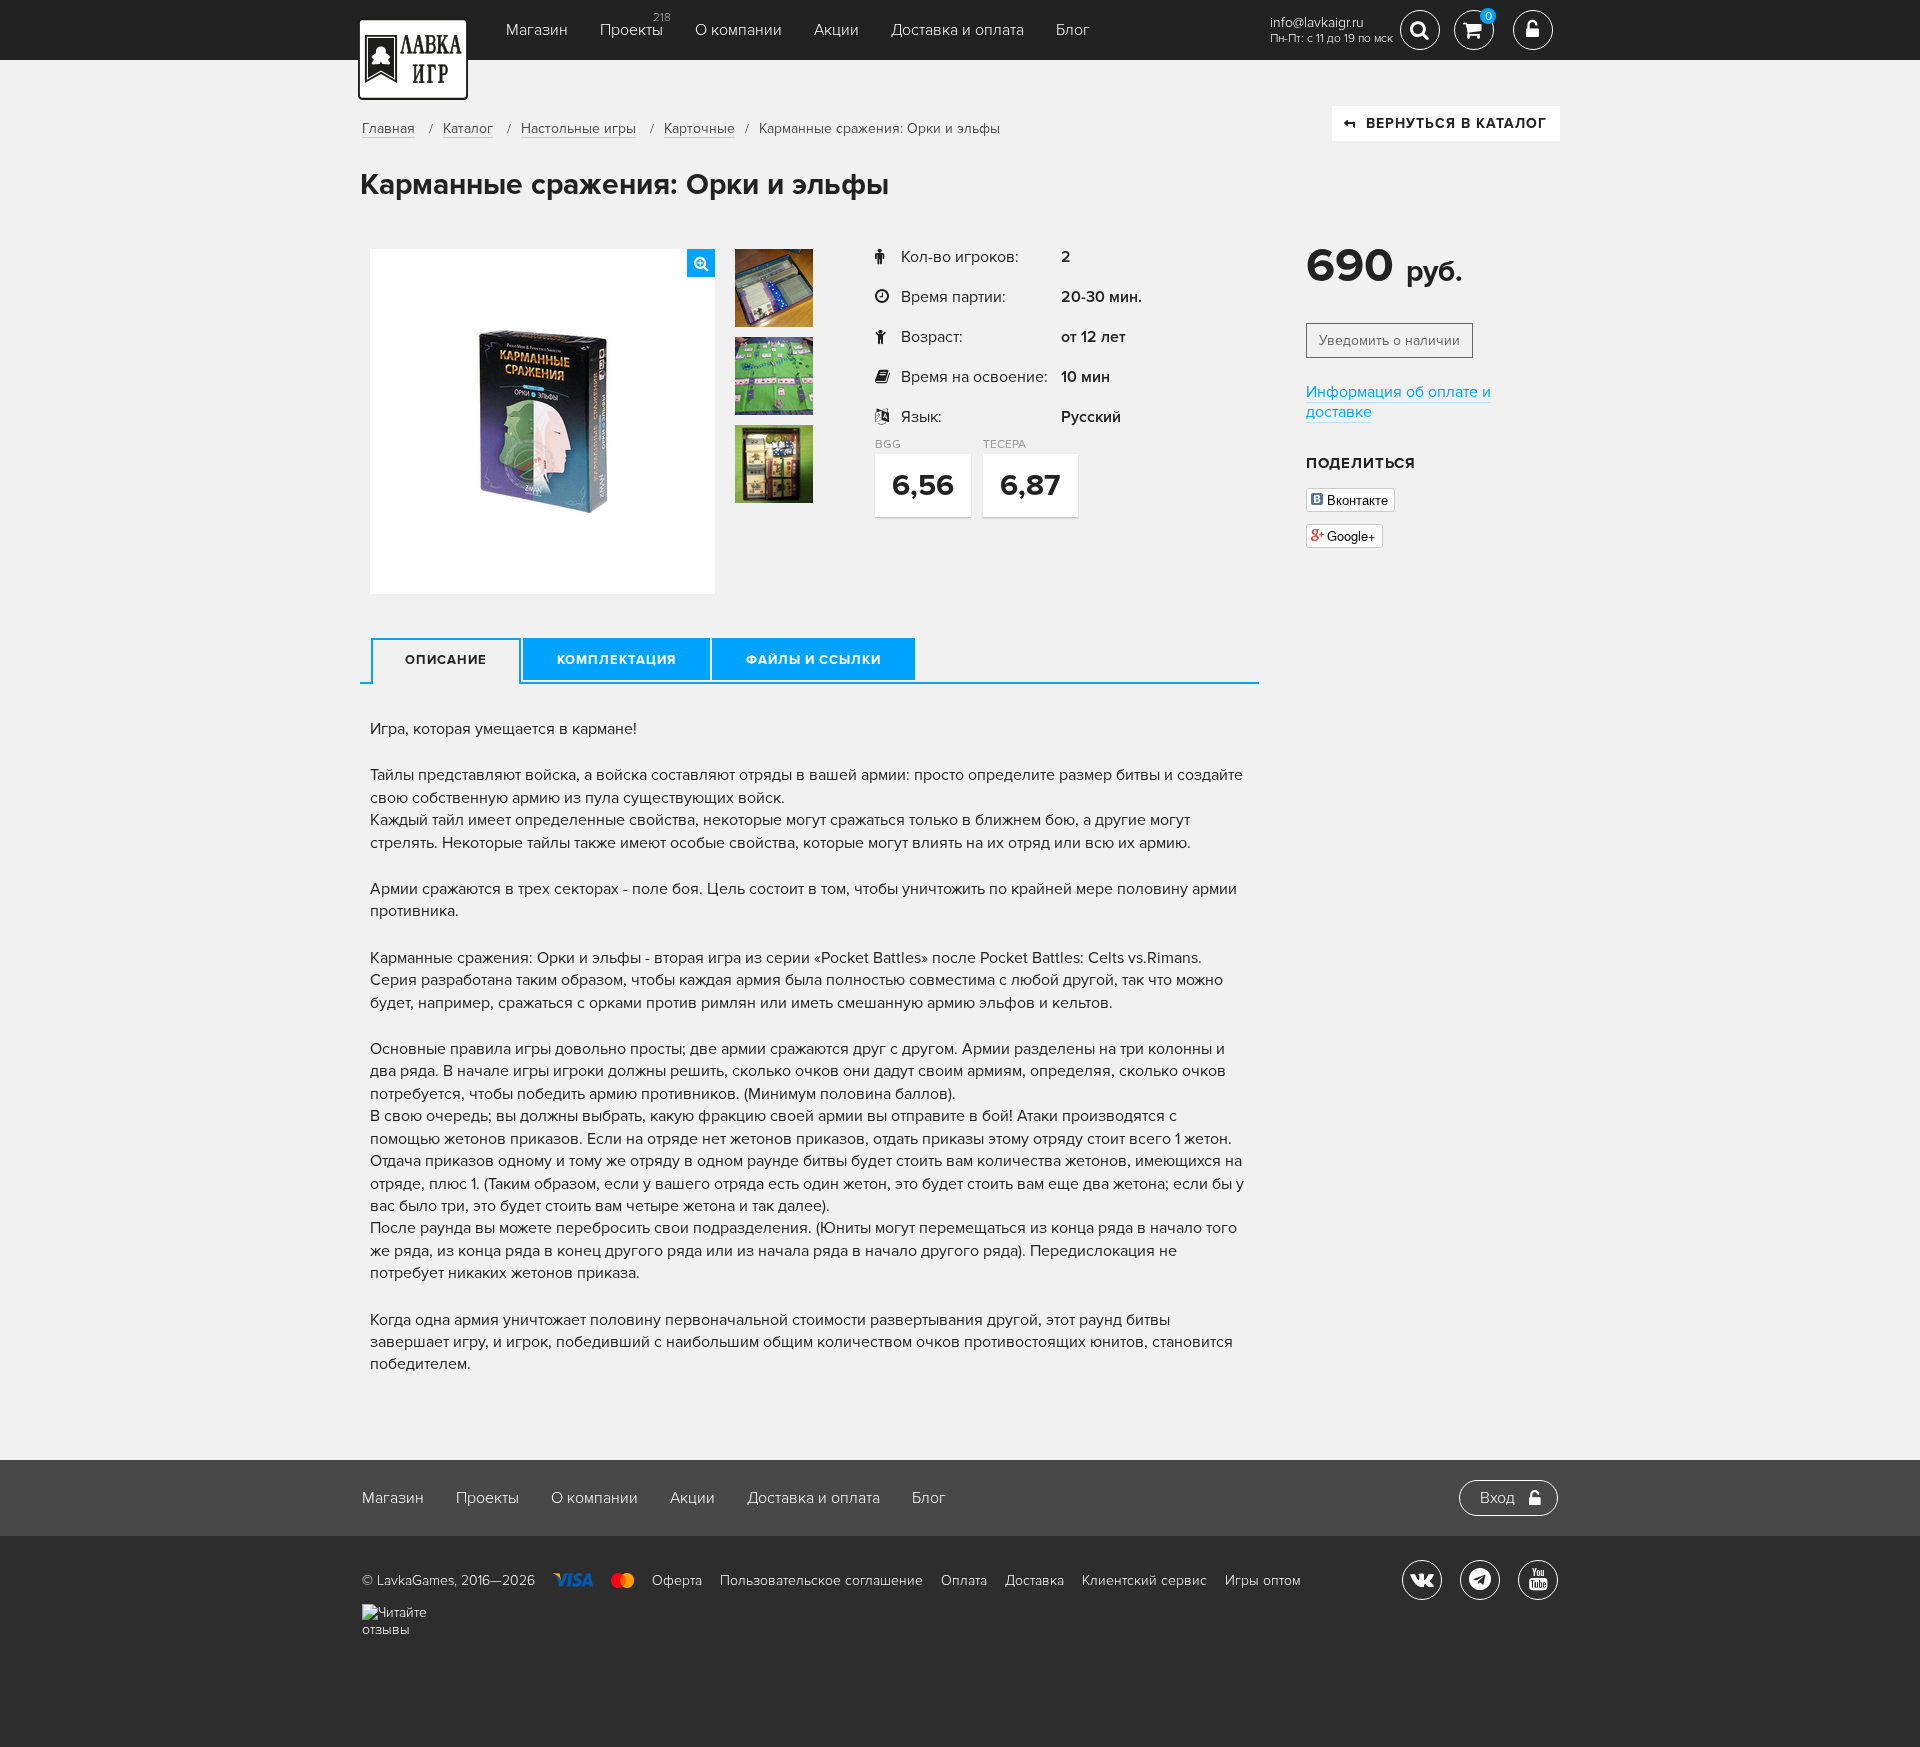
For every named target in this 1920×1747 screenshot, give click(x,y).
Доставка (1034, 1580)
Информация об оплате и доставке (1398, 402)
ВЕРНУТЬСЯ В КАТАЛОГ (1456, 123)
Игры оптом (1263, 1580)
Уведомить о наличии (1389, 340)
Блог (1073, 30)
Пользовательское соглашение (821, 1580)
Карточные (699, 128)
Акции (836, 30)
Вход (1497, 1498)
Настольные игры (578, 128)
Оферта (677, 1580)
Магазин (537, 30)
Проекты (631, 30)
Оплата (964, 1580)
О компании (738, 30)
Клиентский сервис (1144, 1580)
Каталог (468, 128)
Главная (388, 128)
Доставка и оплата (957, 30)
